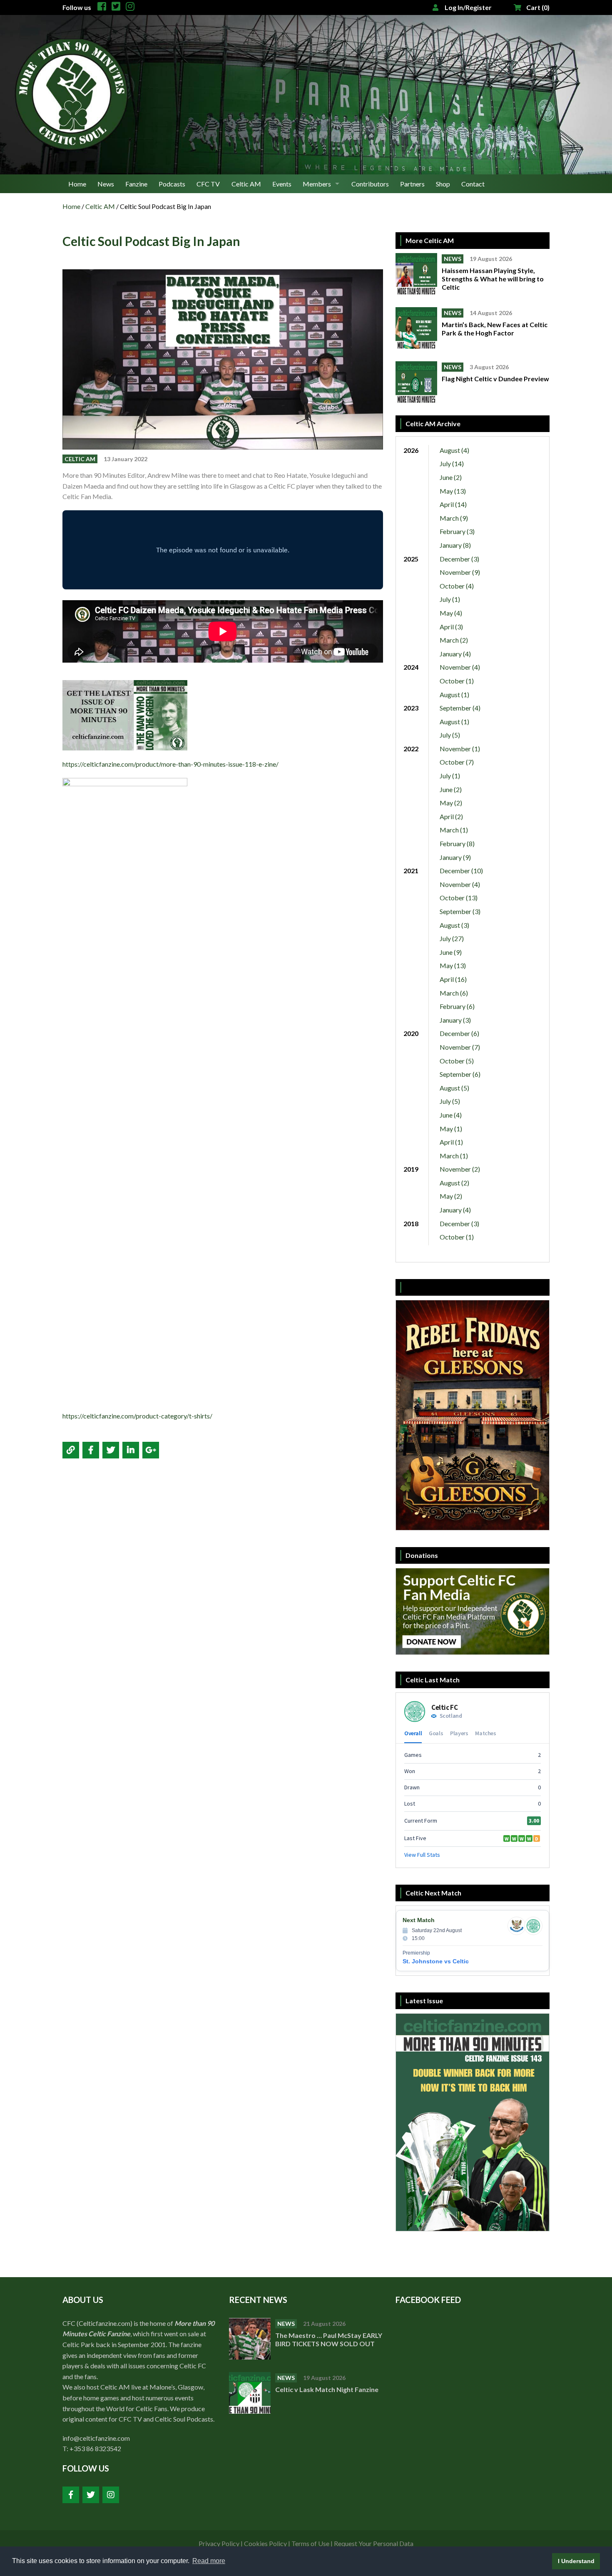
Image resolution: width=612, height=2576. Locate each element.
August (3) (454, 925)
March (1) (454, 830)
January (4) (455, 654)
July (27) (452, 938)
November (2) (460, 1169)
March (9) (454, 518)
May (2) (451, 803)
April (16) (453, 979)
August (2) (454, 1183)
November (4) (460, 667)
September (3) (460, 911)
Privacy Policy (219, 2543)
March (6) (454, 993)
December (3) (459, 559)
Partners (412, 184)
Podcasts (172, 184)
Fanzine (136, 184)
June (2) (451, 477)
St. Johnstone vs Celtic (436, 1961)
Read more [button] (209, 2561)
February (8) (457, 843)
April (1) (451, 1142)
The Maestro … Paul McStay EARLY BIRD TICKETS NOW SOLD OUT (329, 2339)
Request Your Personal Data (374, 2543)
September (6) (460, 1074)
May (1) (451, 1129)
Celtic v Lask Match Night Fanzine (327, 2389)
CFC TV (208, 184)
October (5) (457, 1061)
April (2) (451, 816)
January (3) (455, 1020)
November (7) (460, 1047)
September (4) (460, 708)
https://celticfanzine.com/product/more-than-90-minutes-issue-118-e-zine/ (170, 764)
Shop (443, 184)
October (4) (457, 586)
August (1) (454, 694)
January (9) (455, 857)
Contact (473, 184)
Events (282, 184)
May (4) (451, 613)
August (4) (454, 450)
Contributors (370, 184)
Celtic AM (246, 184)
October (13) (459, 898)
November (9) (460, 572)
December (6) (459, 1033)
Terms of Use (310, 2543)
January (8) (455, 545)
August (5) (454, 1088)
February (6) (457, 1006)
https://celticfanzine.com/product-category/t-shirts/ (137, 1416)
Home (77, 184)
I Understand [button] (576, 2561)
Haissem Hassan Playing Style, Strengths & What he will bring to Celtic (493, 279)
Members (317, 184)
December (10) (461, 871)
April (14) (453, 504)
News (106, 184)
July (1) (450, 599)
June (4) (451, 1115)
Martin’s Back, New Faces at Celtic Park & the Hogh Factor (495, 329)
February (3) (457, 531)
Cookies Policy (265, 2543)
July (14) (452, 463)
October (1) (457, 681)
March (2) (454, 640)
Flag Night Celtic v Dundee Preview (495, 379)
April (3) (451, 627)
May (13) (453, 491)
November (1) (460, 749)
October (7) (457, 762)
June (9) (451, 952)
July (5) (450, 735)
